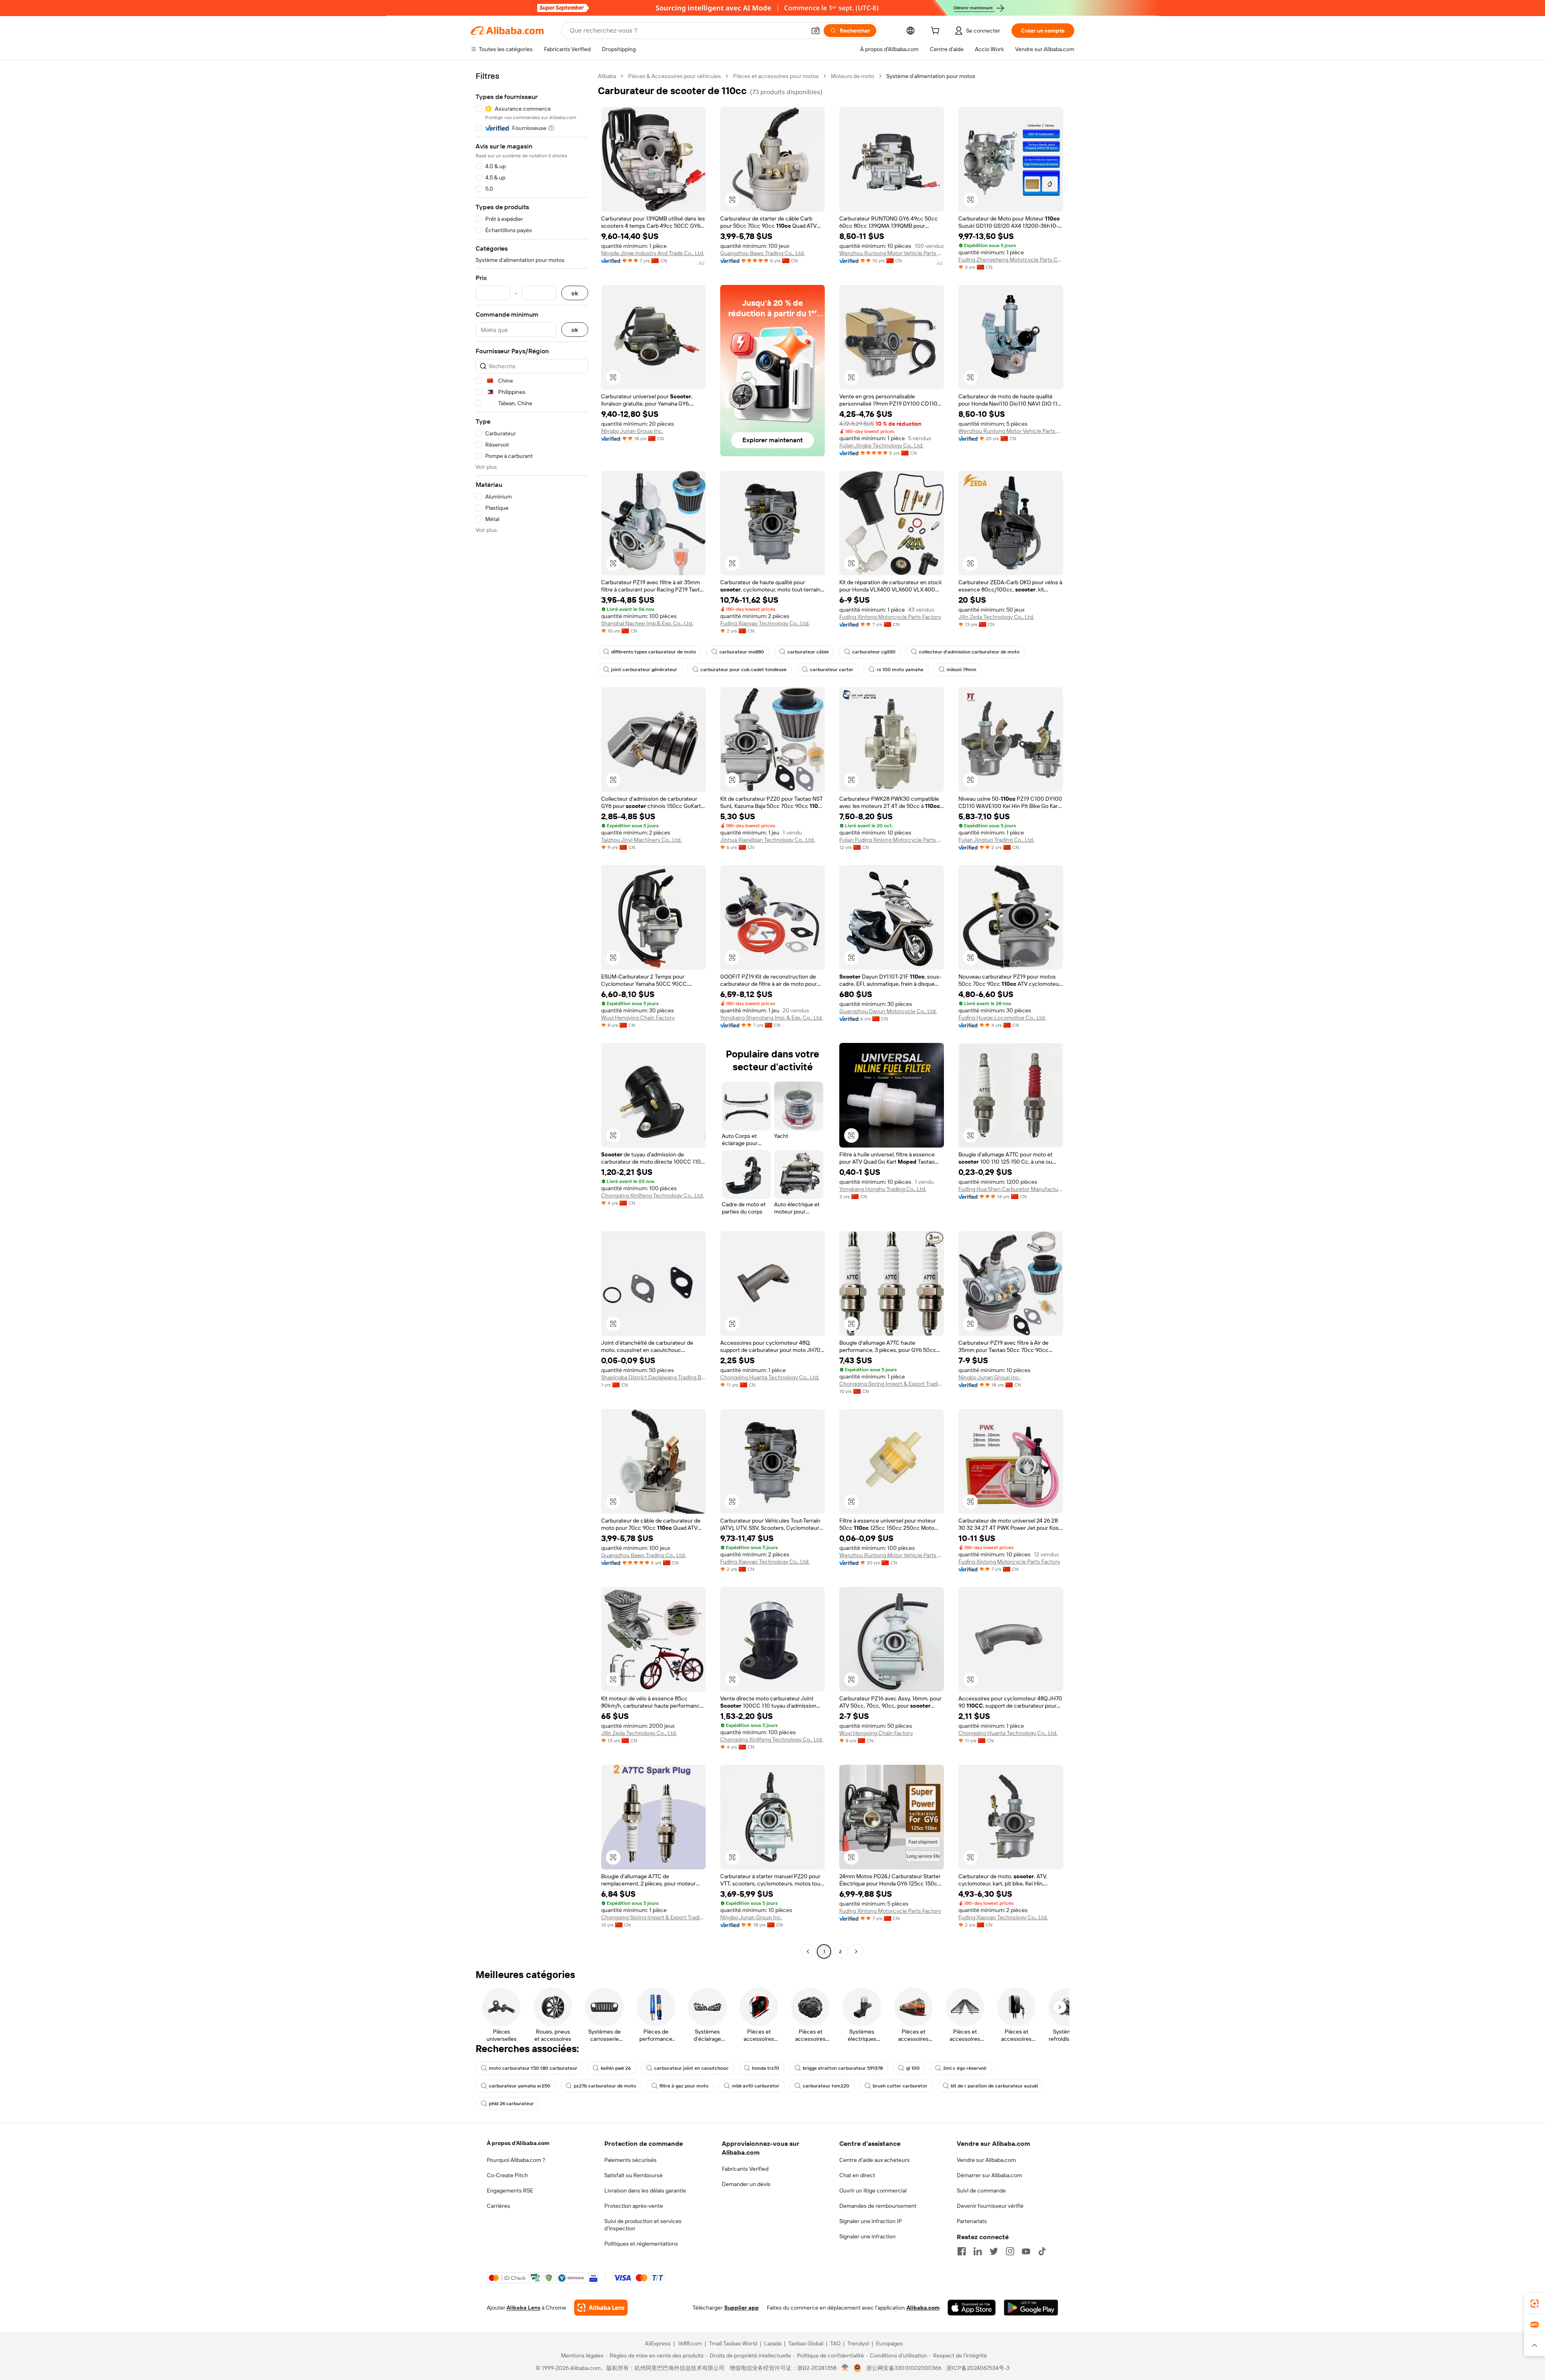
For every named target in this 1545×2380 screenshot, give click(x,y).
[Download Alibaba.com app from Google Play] (1031, 2308)
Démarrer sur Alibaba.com (989, 2175)
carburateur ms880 (742, 652)
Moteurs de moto (853, 76)
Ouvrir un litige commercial (873, 2190)
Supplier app (742, 2308)
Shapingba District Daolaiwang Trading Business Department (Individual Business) (653, 1377)
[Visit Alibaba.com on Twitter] (994, 2251)
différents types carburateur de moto (654, 652)
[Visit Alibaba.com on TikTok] (1042, 2251)
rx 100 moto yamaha (900, 670)
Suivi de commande (981, 2190)
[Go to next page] (856, 1951)
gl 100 (913, 2068)
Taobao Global (806, 2343)
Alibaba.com (923, 2308)
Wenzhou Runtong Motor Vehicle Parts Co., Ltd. (892, 253)
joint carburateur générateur (644, 670)
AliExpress (658, 2343)
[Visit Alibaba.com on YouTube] (1026, 2251)
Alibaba (607, 76)
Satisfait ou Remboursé (633, 2175)
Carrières (499, 2206)
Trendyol (858, 2343)
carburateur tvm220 (826, 2086)
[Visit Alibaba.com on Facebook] (962, 2251)
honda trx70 (766, 2068)
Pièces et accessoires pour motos (776, 76)
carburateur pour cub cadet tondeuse (744, 670)
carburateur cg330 (874, 652)
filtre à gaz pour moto (684, 2086)
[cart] (937, 32)
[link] (1535, 2304)
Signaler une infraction (867, 2236)
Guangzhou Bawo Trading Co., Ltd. (762, 253)
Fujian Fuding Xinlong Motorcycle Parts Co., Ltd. (892, 840)
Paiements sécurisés (630, 2160)
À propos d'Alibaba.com (518, 2143)
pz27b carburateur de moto (605, 2086)
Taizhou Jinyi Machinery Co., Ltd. (641, 840)
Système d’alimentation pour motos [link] (931, 76)
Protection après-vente (634, 2206)
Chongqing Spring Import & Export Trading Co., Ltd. (892, 1384)
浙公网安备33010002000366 (904, 2368)
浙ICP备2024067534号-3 (978, 2368)
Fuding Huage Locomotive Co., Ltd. (1002, 1018)
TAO (835, 2343)
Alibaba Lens (523, 2308)
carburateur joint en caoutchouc (691, 2068)
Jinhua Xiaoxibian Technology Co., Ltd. (767, 840)
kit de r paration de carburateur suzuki (994, 2086)
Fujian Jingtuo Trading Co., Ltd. (996, 840)
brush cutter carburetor (900, 2086)
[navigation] (532, 1015)
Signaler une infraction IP (871, 2221)
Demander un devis (746, 2184)
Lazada (773, 2343)
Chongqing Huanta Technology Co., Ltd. (770, 1377)
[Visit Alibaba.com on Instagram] (1010, 2251)
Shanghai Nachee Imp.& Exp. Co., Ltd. (647, 623)
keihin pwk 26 (616, 2068)
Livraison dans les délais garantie (645, 2190)
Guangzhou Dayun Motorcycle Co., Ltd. (888, 1011)
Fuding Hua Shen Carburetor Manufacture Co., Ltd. (1011, 1189)
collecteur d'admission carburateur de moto (969, 652)
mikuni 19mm (962, 670)
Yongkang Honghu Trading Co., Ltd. (883, 1189)
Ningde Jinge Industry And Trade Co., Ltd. (653, 253)
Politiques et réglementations (641, 2244)
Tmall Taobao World (733, 2343)
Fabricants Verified (745, 2169)
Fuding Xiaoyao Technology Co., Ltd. (765, 623)
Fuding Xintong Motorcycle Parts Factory (890, 617)
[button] (816, 31)
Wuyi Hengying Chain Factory (638, 1018)
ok (575, 293)
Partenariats (972, 2221)
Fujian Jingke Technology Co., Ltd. (881, 445)
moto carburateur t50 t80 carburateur (533, 2068)
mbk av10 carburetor (756, 2086)
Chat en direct (857, 2175)
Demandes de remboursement (878, 2206)
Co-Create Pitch (507, 2175)
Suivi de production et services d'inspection (643, 2225)
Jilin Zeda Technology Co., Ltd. (996, 617)
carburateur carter (832, 670)
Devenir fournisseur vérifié (990, 2206)
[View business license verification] (845, 2368)
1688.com (690, 2343)
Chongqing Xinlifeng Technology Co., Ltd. (652, 1195)
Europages (889, 2343)
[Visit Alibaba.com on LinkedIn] (978, 2251)
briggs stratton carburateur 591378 (843, 2068)
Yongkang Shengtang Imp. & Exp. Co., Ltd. (771, 1018)
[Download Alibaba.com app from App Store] (972, 2308)
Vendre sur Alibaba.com (986, 2160)
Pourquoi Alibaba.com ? (516, 2160)
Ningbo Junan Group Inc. (632, 431)
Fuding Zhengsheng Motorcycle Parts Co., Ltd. (1011, 260)
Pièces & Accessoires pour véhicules (675, 76)
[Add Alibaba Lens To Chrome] (601, 2308)
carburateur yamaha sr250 (520, 2086)
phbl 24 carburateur (511, 2104)
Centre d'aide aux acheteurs (874, 2160)
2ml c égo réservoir (965, 2068)
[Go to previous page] (808, 1951)
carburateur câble (808, 652)
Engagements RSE (510, 2190)
